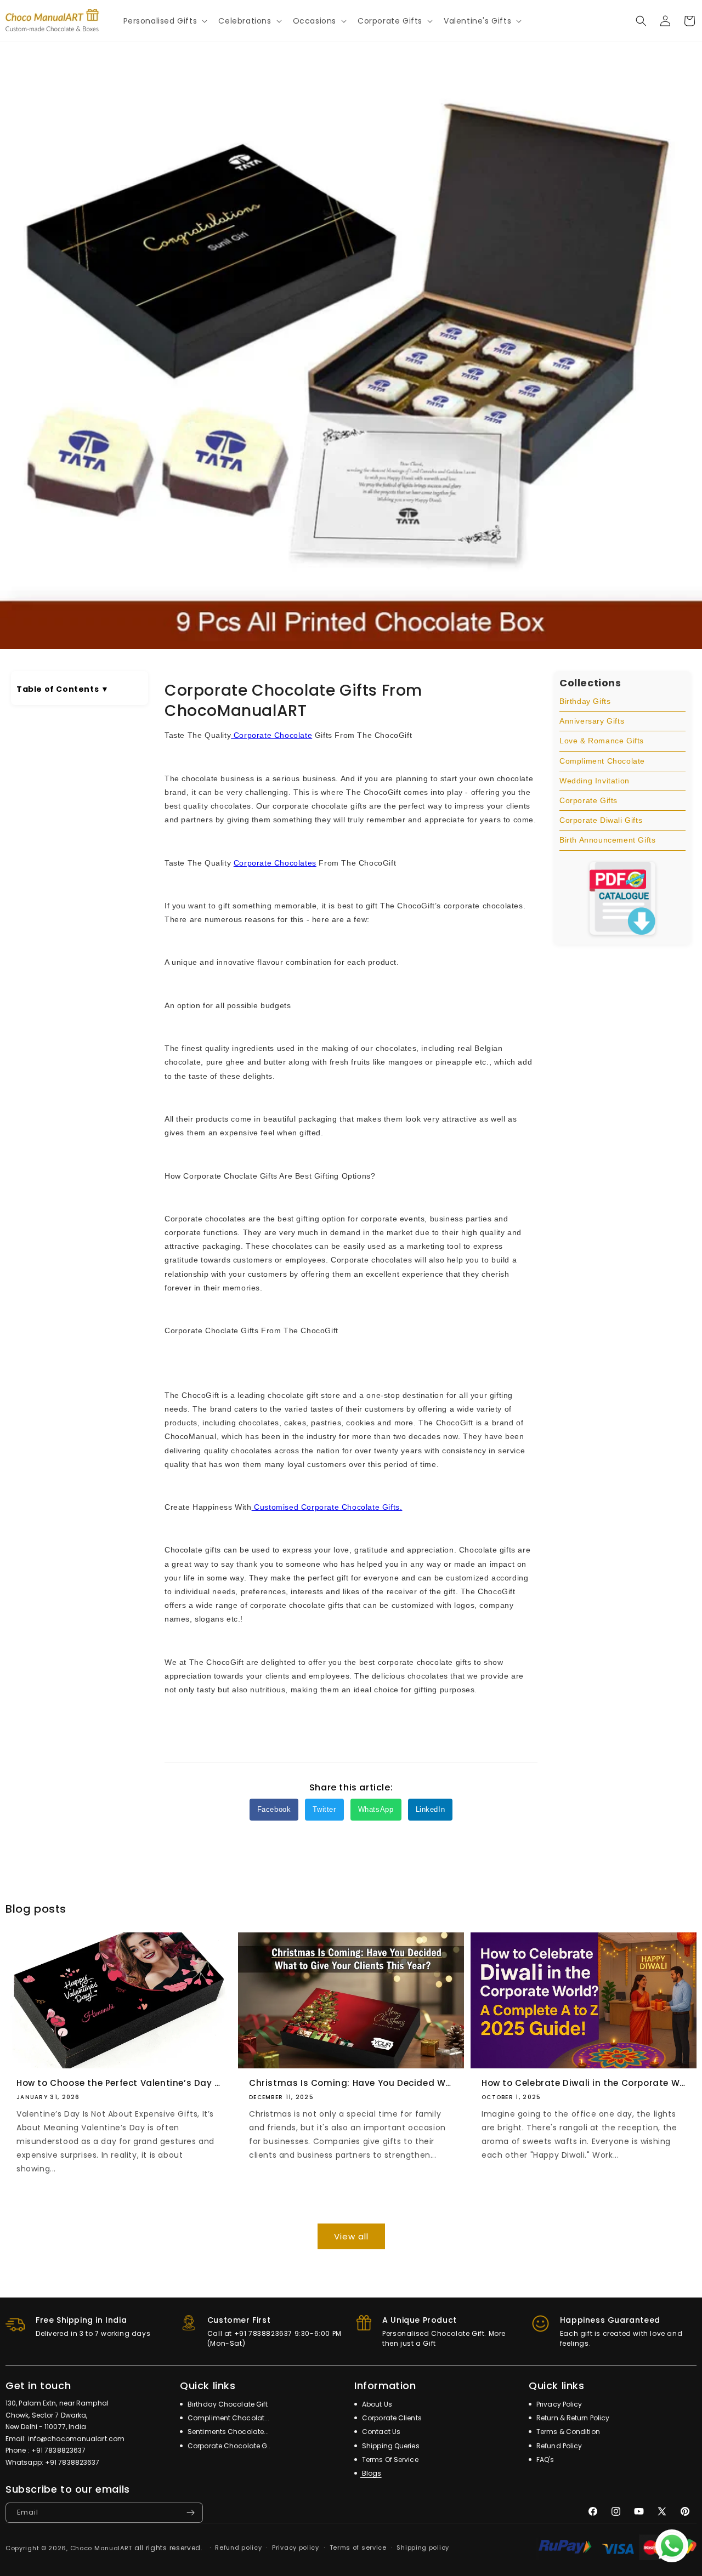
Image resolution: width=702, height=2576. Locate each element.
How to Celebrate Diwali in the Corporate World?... (584, 2083)
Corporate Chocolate (271, 735)
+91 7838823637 (58, 2450)
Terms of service (358, 2547)
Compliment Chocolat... (228, 2418)
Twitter (324, 1809)
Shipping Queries (390, 2446)
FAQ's (545, 2460)
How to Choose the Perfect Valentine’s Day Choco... (118, 2083)
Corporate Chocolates (275, 863)
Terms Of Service (389, 2460)
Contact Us (380, 2432)
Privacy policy (296, 2547)
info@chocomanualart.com (76, 2439)
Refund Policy (558, 2446)
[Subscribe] (190, 2513)
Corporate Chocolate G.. (228, 2446)
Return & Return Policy (572, 2418)
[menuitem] (622, 702)
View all (351, 2236)
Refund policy (238, 2547)
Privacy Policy (559, 2404)
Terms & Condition (567, 2432)
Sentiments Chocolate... (227, 2432)
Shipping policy (423, 2547)
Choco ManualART (101, 2548)
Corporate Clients (391, 2418)
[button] (165, 21)
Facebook (274, 1809)
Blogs (371, 2473)
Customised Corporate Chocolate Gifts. (327, 1507)
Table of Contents (63, 689)
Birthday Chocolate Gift (227, 2404)
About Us (376, 2404)
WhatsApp (376, 1809)
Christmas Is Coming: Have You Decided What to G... (351, 2083)
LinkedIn (431, 1809)
